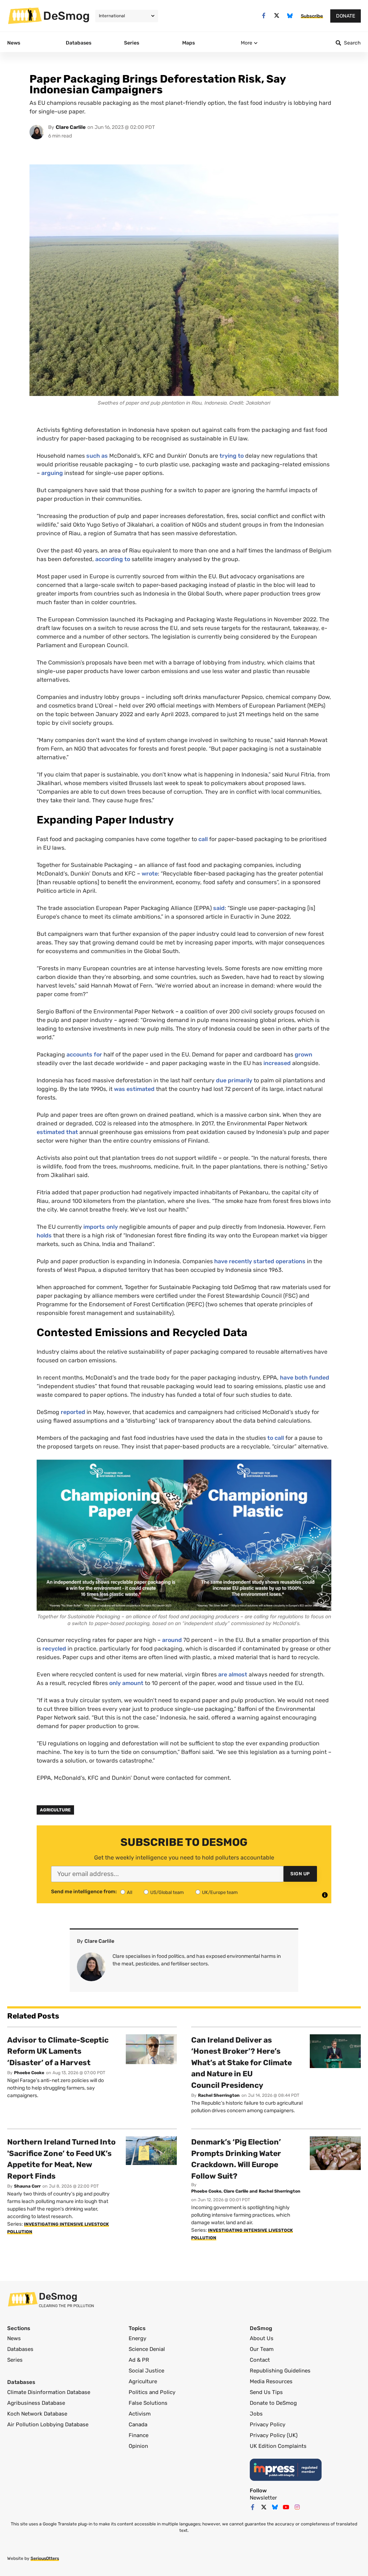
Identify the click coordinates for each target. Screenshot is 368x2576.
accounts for (84, 1054)
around (172, 1640)
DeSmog (66, 16)
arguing (52, 473)
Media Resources (271, 2381)
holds (44, 1235)
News (14, 2338)
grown (303, 1054)
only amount (126, 1683)
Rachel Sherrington (219, 2095)
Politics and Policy (152, 2392)
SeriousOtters (45, 2558)
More (247, 43)
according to (113, 559)
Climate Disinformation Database (49, 2392)
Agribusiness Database (36, 2403)
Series (15, 2360)
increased (277, 1063)
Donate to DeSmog (273, 2403)
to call (276, 1438)
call (203, 839)
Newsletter (263, 2498)
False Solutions (148, 2403)
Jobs (256, 2414)
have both (294, 1378)
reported (73, 1412)
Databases (20, 2349)
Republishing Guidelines (280, 2371)
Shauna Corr (27, 2186)
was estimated (134, 1089)
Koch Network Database (37, 2414)
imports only (101, 1227)
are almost (233, 1674)
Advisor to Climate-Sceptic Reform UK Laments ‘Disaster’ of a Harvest (58, 2051)
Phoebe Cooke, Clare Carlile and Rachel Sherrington (246, 2191)
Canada (138, 2425)
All (130, 1892)
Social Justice (146, 2371)
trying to (232, 456)
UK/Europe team (220, 1892)
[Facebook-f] (264, 16)
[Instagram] (297, 2507)
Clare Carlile (71, 127)
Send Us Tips (266, 2392)
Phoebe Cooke (29, 2073)
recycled (54, 1649)
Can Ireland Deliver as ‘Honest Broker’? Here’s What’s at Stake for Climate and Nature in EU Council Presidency (241, 2062)
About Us (262, 2338)
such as (97, 456)
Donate (346, 16)
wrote (150, 874)
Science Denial (147, 2349)
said (219, 908)
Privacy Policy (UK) (274, 2435)
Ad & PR (139, 2360)
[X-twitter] (277, 16)
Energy (137, 2338)
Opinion (138, 2446)
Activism (140, 2414)
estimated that (57, 1132)
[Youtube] (286, 2507)
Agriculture (55, 1810)
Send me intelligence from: (84, 1892)
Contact (260, 2360)
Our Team (262, 2349)
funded (319, 1378)
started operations (279, 1261)
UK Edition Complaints (278, 2446)
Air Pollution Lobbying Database (48, 2425)
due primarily (234, 1080)
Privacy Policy (268, 2425)
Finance (139, 2435)
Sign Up (300, 1874)
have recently (233, 1261)
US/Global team (167, 1892)
